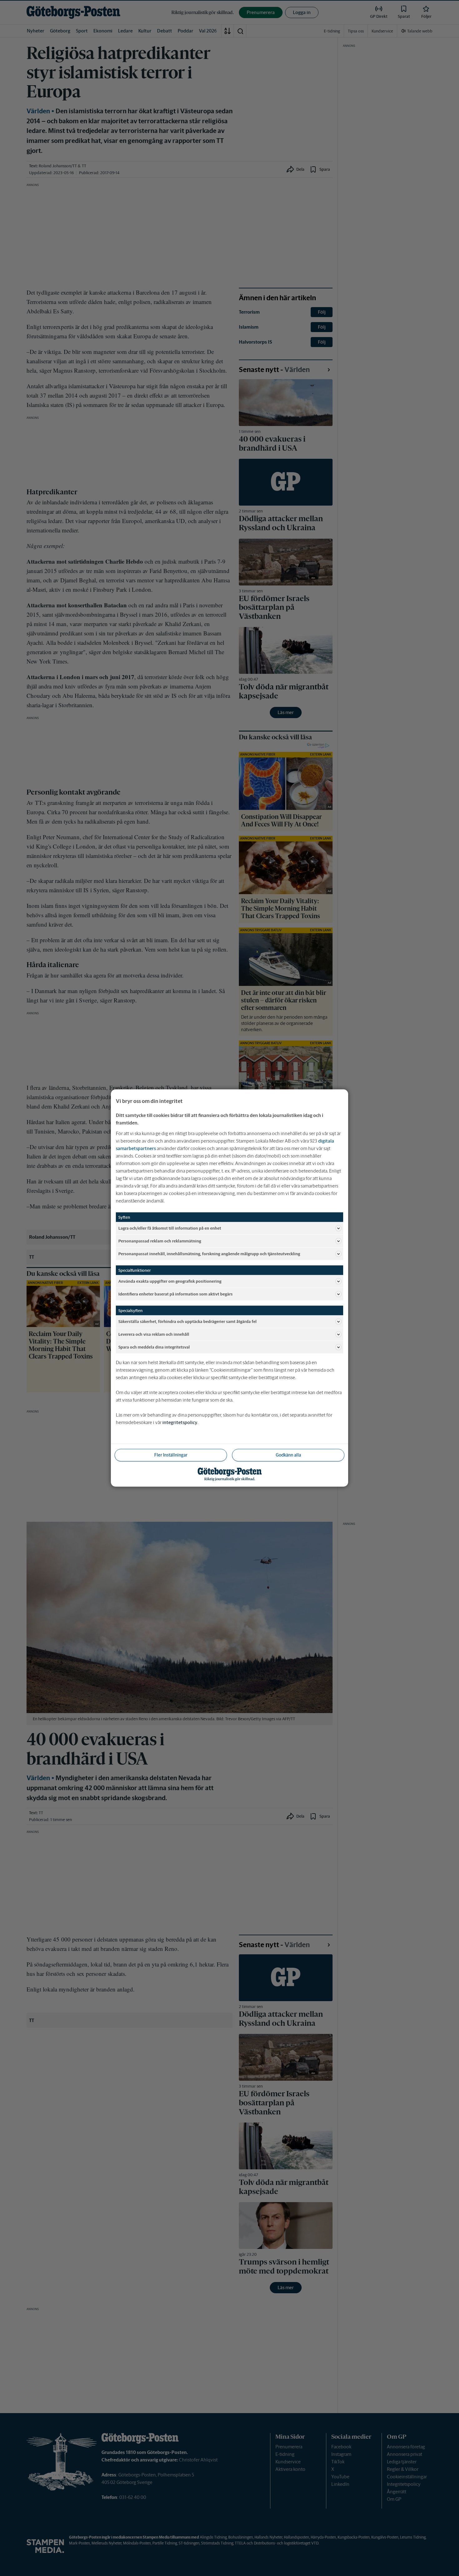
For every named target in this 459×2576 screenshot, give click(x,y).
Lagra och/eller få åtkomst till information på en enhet (170, 1228)
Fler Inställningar (171, 1455)
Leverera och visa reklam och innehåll (154, 1334)
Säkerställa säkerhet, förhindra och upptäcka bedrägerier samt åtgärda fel (188, 1321)
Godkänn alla (288, 1455)
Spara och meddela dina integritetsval (154, 1347)
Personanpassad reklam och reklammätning (160, 1241)
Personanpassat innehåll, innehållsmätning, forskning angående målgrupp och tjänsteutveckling (209, 1254)
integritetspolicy (180, 1422)
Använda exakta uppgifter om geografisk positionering (170, 1281)
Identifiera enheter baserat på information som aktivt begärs (175, 1294)
